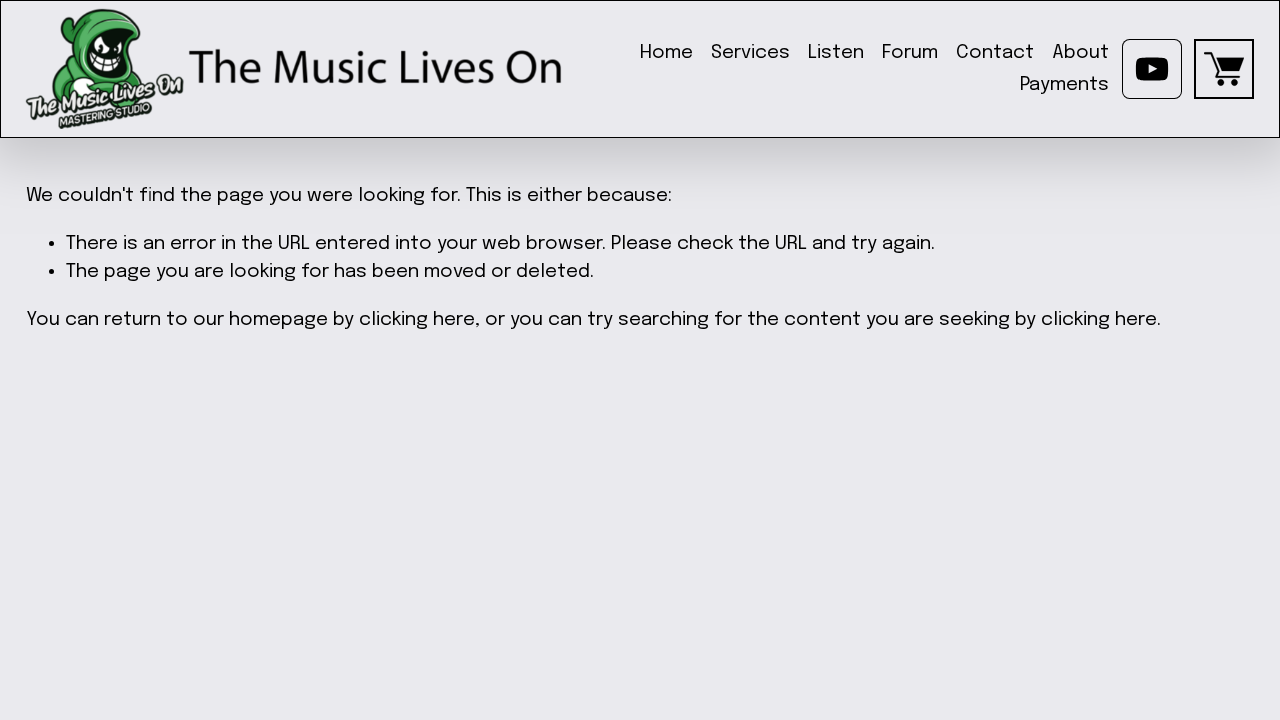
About (1080, 52)
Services (750, 52)
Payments (1064, 84)
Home (666, 52)
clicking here (417, 319)
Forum (910, 52)
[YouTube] (1152, 69)
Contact (995, 52)
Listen (836, 52)
